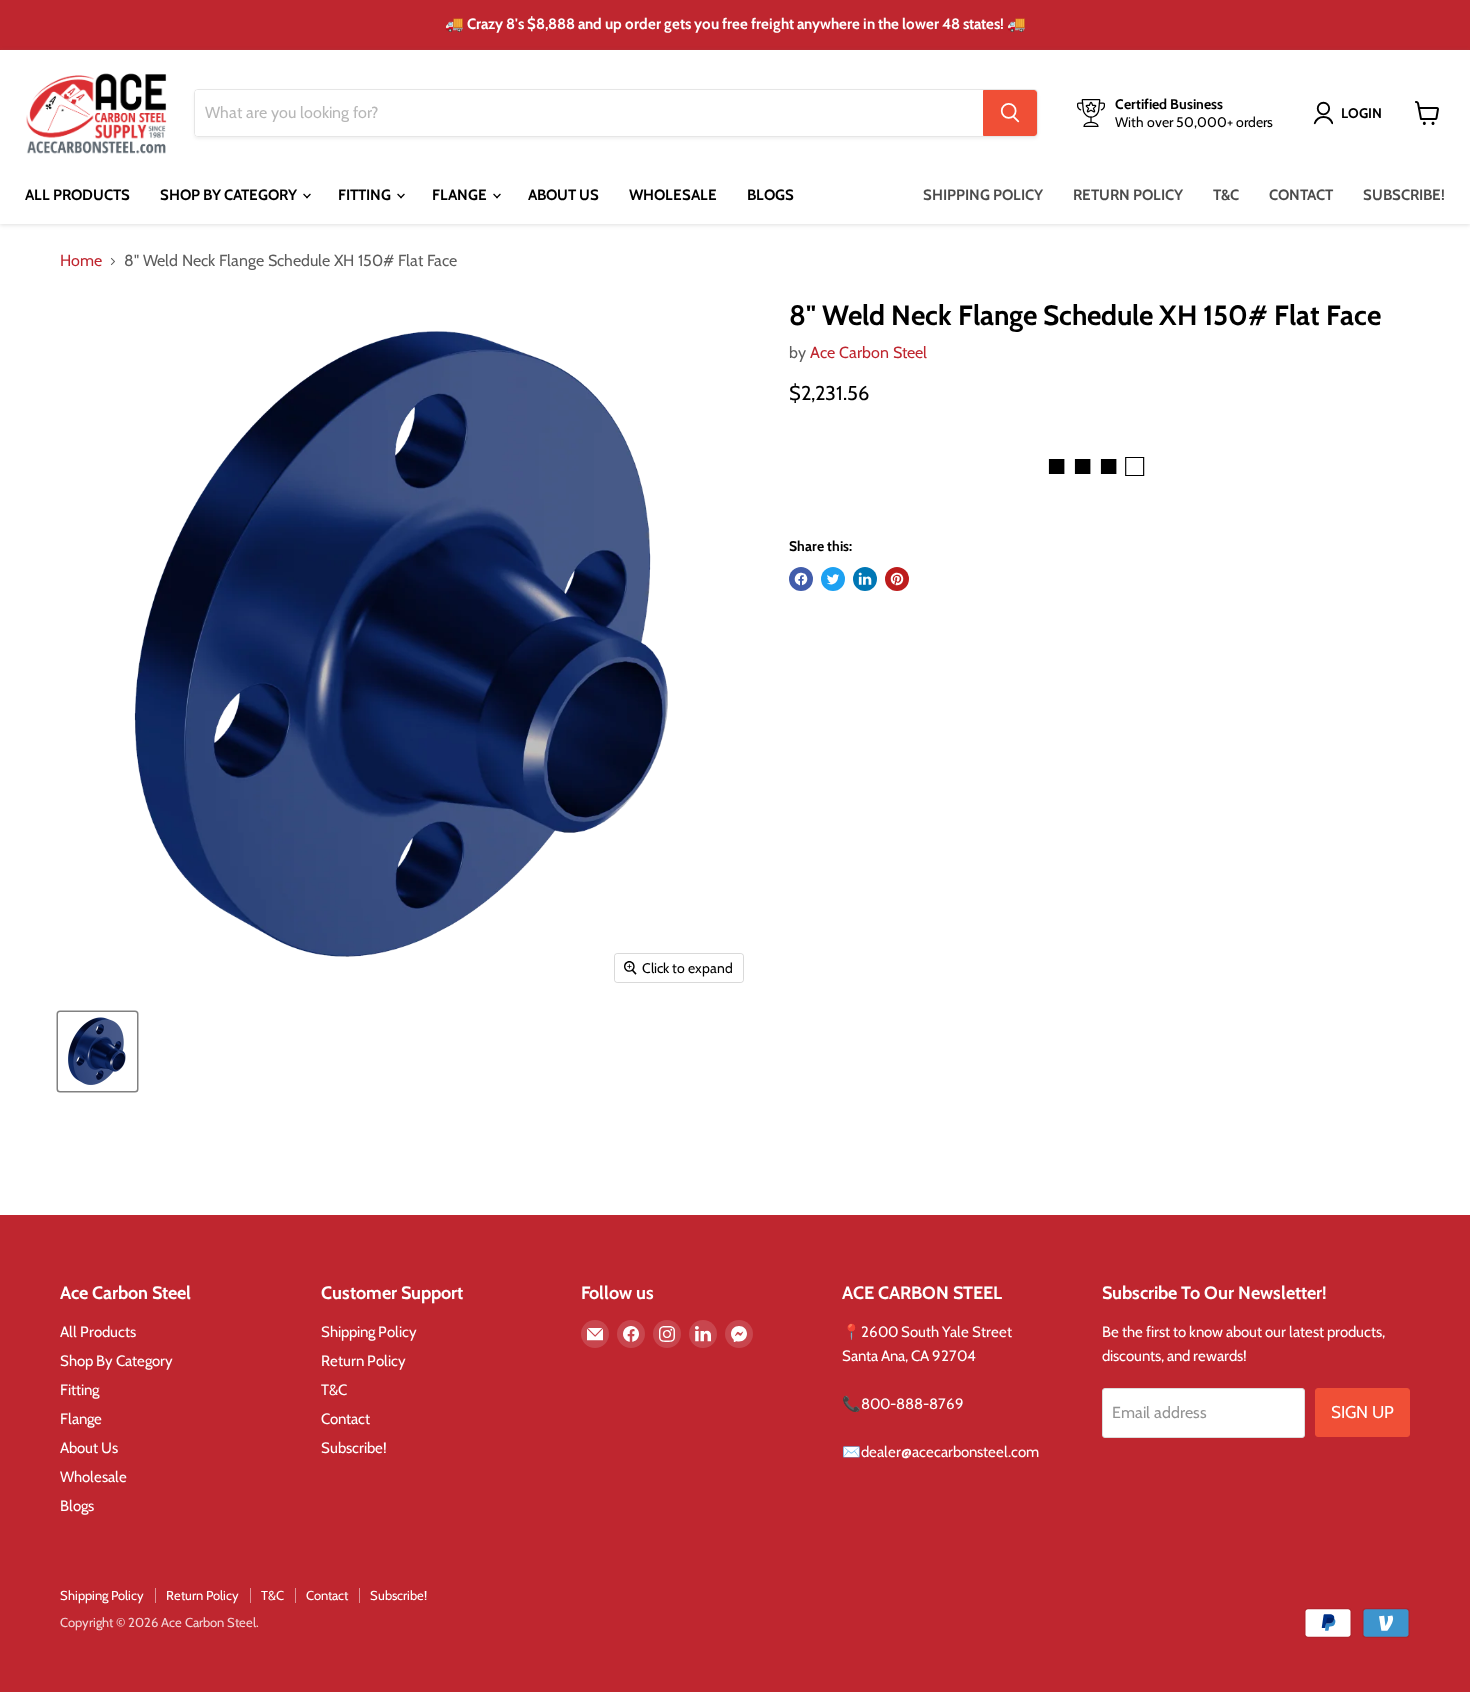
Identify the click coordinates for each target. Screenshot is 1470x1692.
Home (81, 261)
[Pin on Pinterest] (897, 579)
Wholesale (673, 195)
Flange (461, 195)
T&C (1226, 195)
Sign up (1362, 1412)
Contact (1301, 195)
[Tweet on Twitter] (833, 579)
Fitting (366, 195)
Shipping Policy (983, 195)
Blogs (770, 195)
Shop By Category (230, 195)
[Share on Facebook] (801, 579)
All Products (77, 195)
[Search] (1010, 113)
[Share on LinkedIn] (865, 579)
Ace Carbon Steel (868, 352)
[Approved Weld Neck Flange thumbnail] (97, 1051)
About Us (563, 195)
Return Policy (1128, 195)
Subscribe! (1404, 195)
